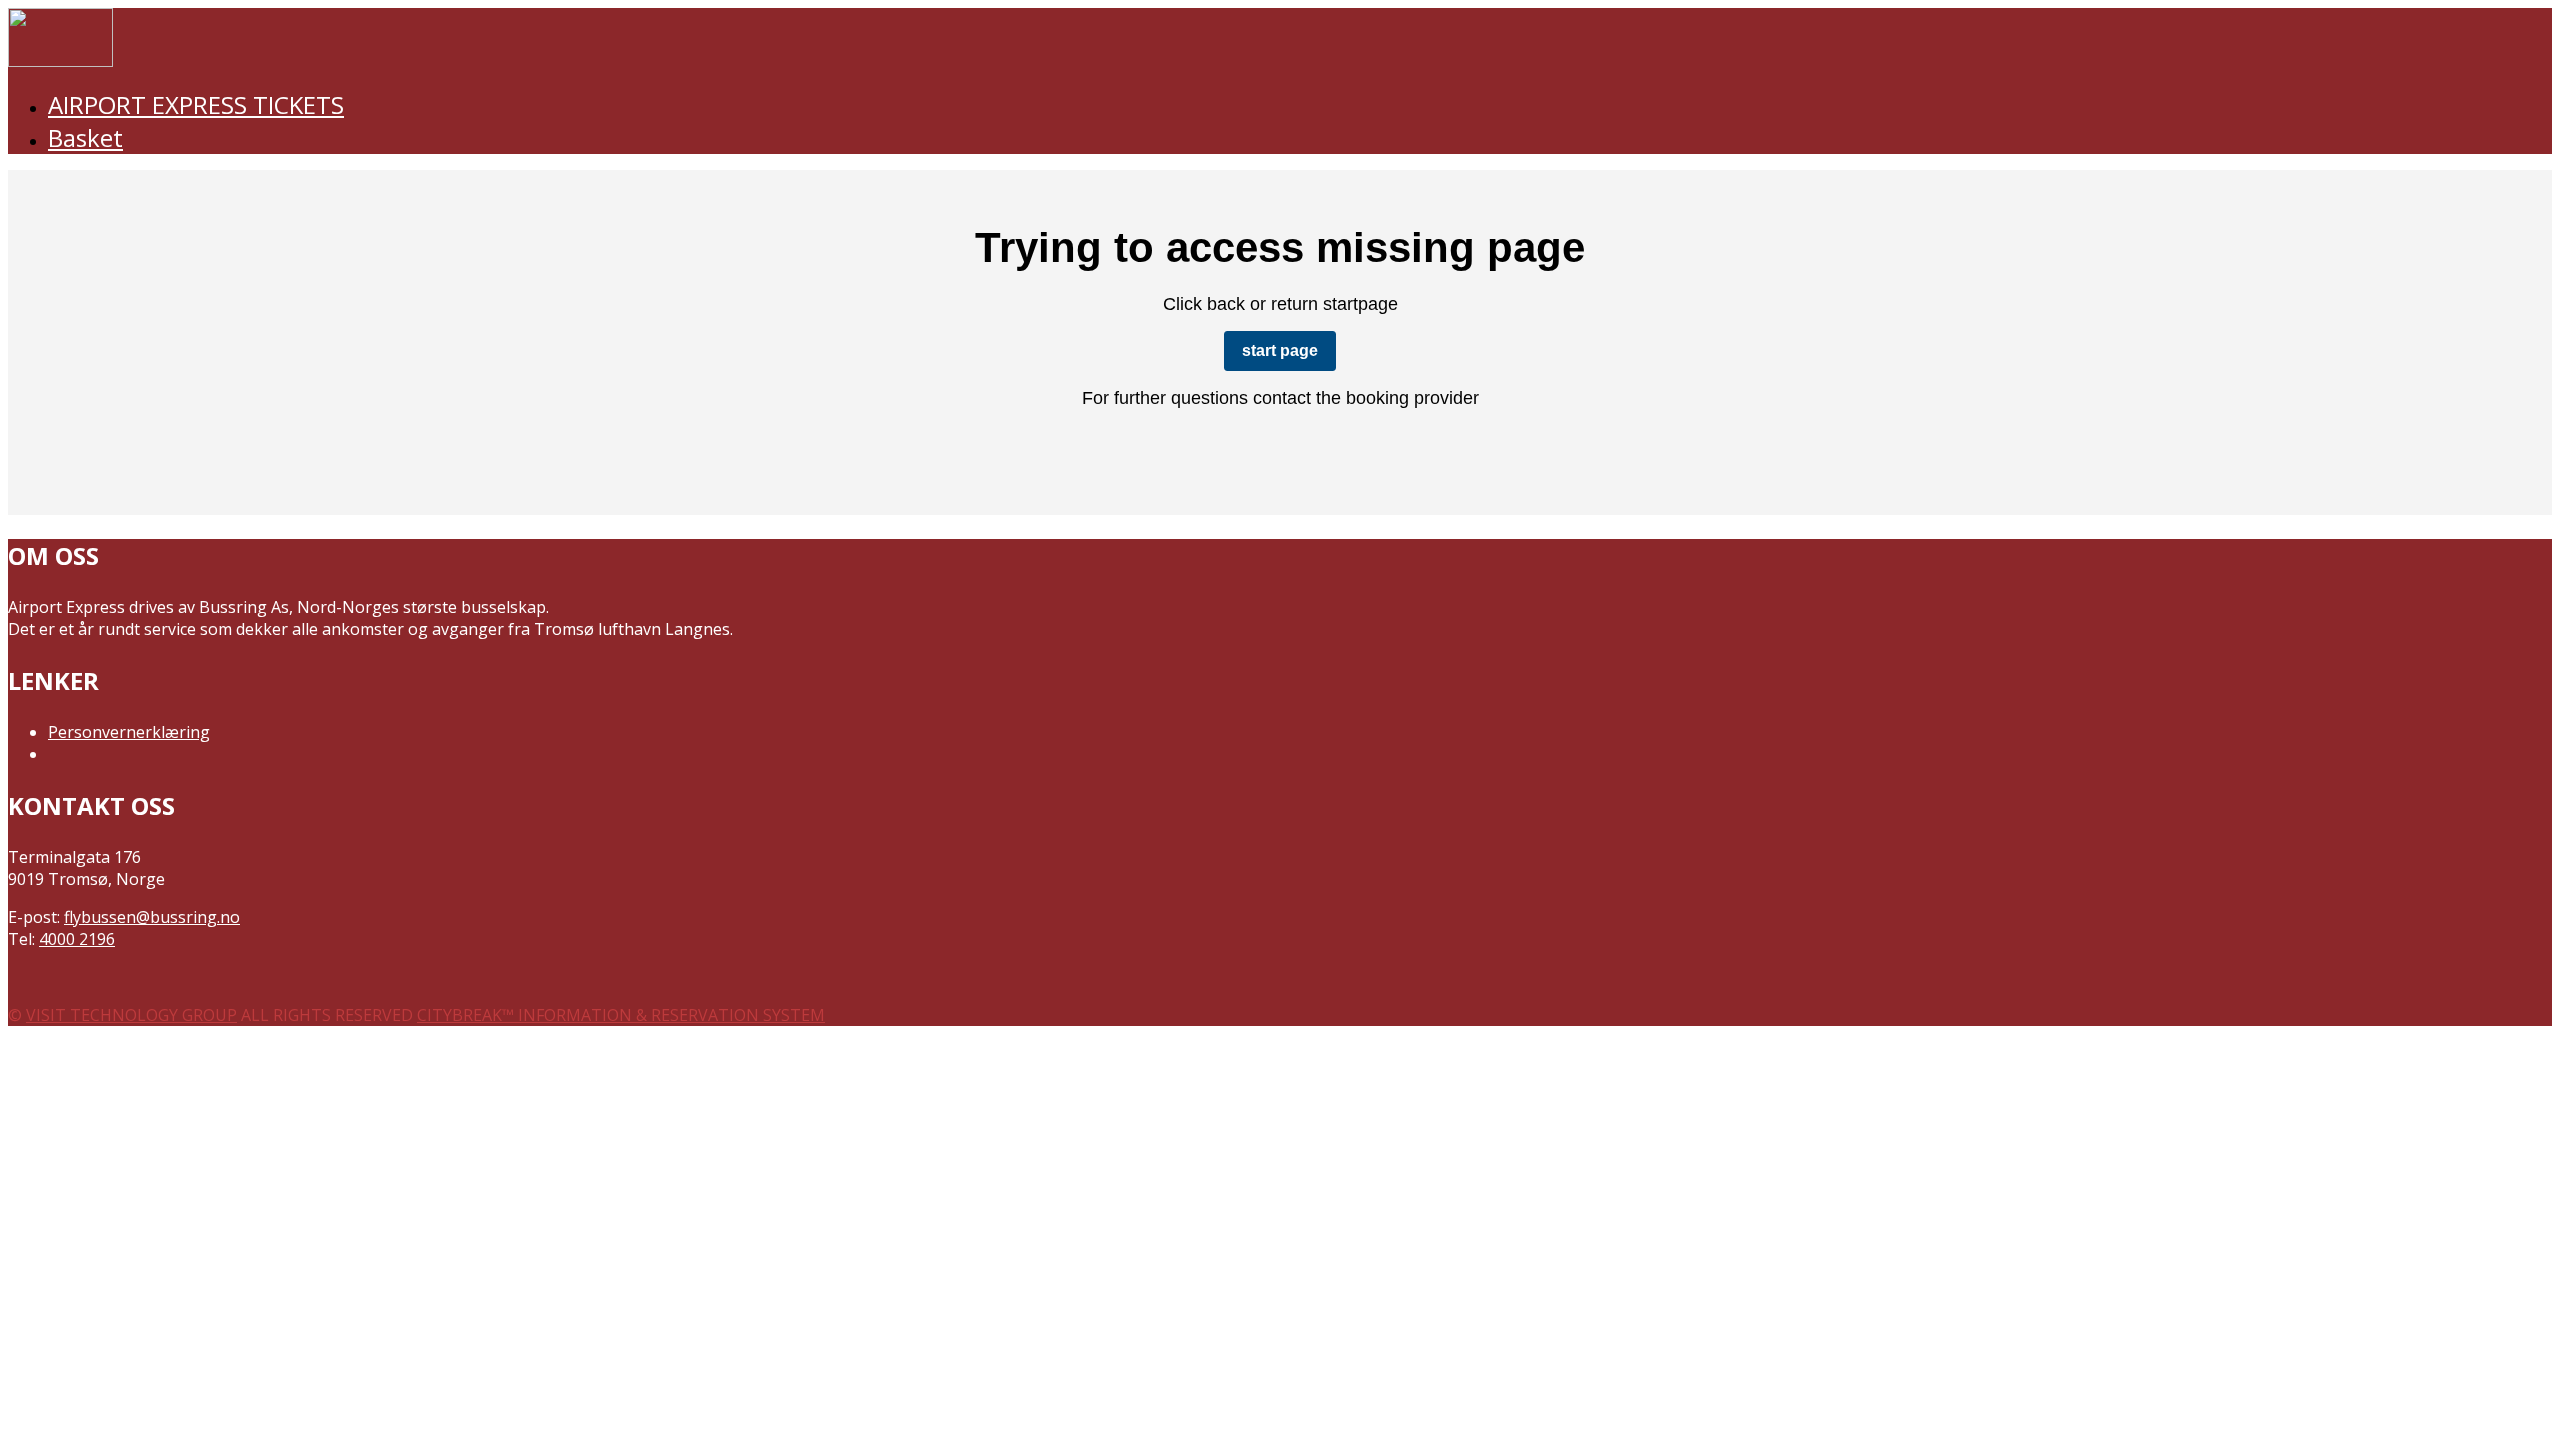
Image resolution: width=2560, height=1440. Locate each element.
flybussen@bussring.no (152, 917)
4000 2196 (77, 939)
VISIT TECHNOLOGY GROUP (131, 1015)
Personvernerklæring (129, 732)
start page (1280, 350)
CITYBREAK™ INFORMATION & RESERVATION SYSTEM (621, 1015)
